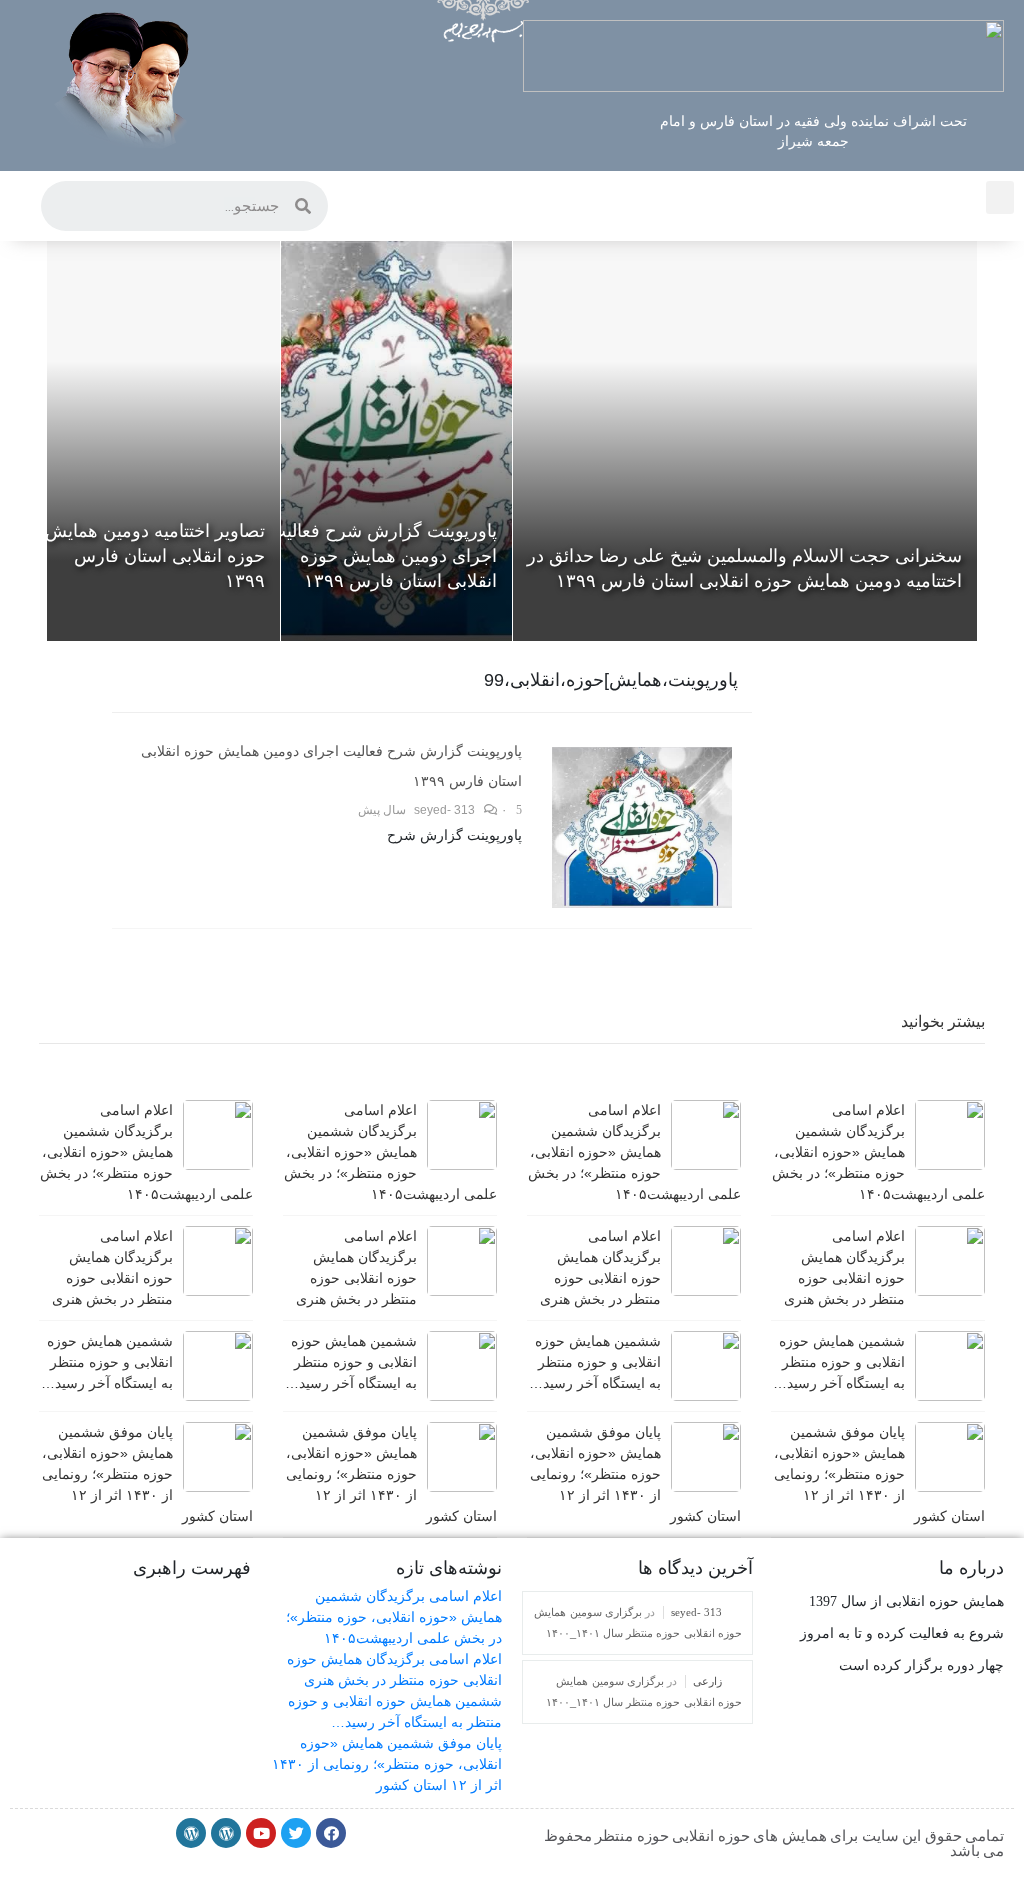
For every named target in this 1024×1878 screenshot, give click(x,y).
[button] (1000, 197)
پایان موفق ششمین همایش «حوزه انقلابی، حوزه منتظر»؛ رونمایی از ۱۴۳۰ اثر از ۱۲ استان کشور (387, 1764)
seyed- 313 (444, 810)
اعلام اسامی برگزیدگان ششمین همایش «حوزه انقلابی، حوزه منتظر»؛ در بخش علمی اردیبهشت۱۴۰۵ (394, 1617)
